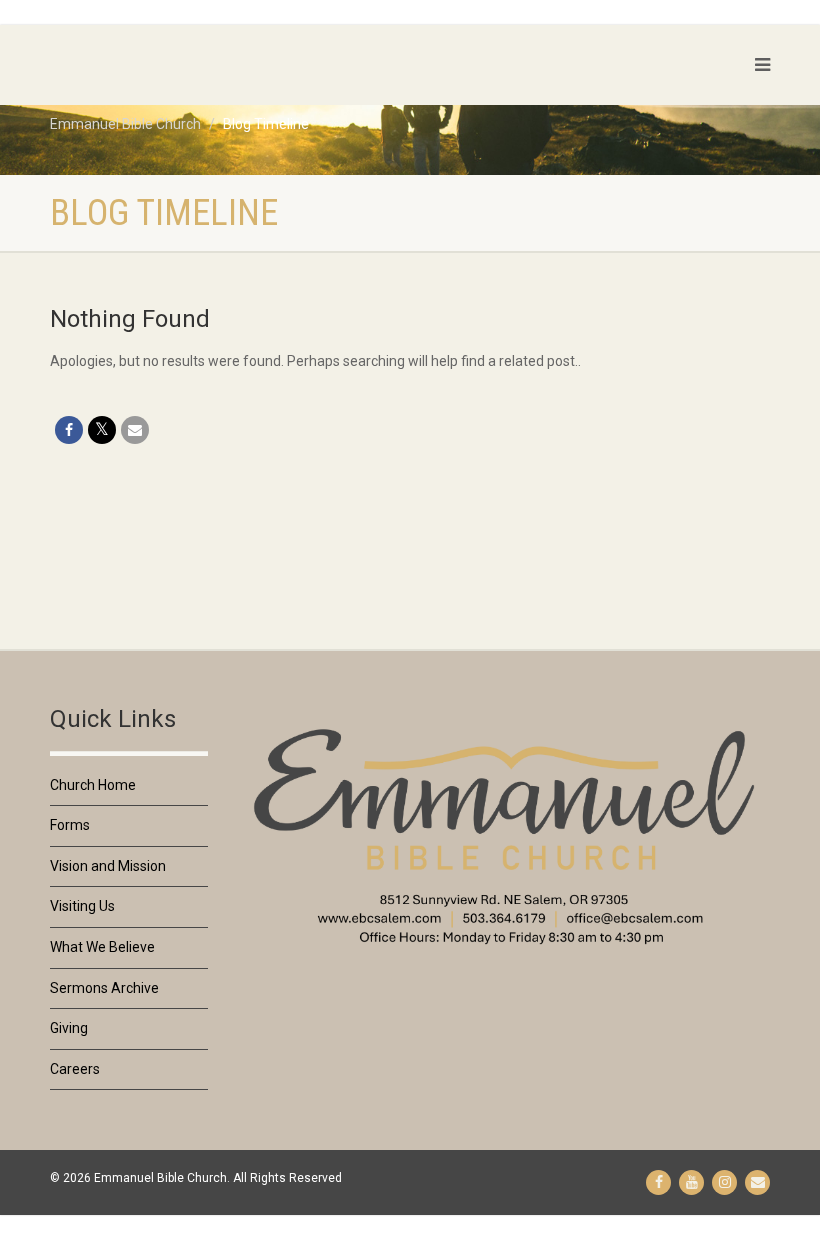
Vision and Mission (108, 866)
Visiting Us (82, 906)
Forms (70, 825)
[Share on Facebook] (69, 430)
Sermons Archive (104, 988)
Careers (75, 1069)
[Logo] (165, 65)
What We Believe (102, 947)
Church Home (93, 785)
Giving (69, 1028)
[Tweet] (102, 430)
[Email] (135, 430)
